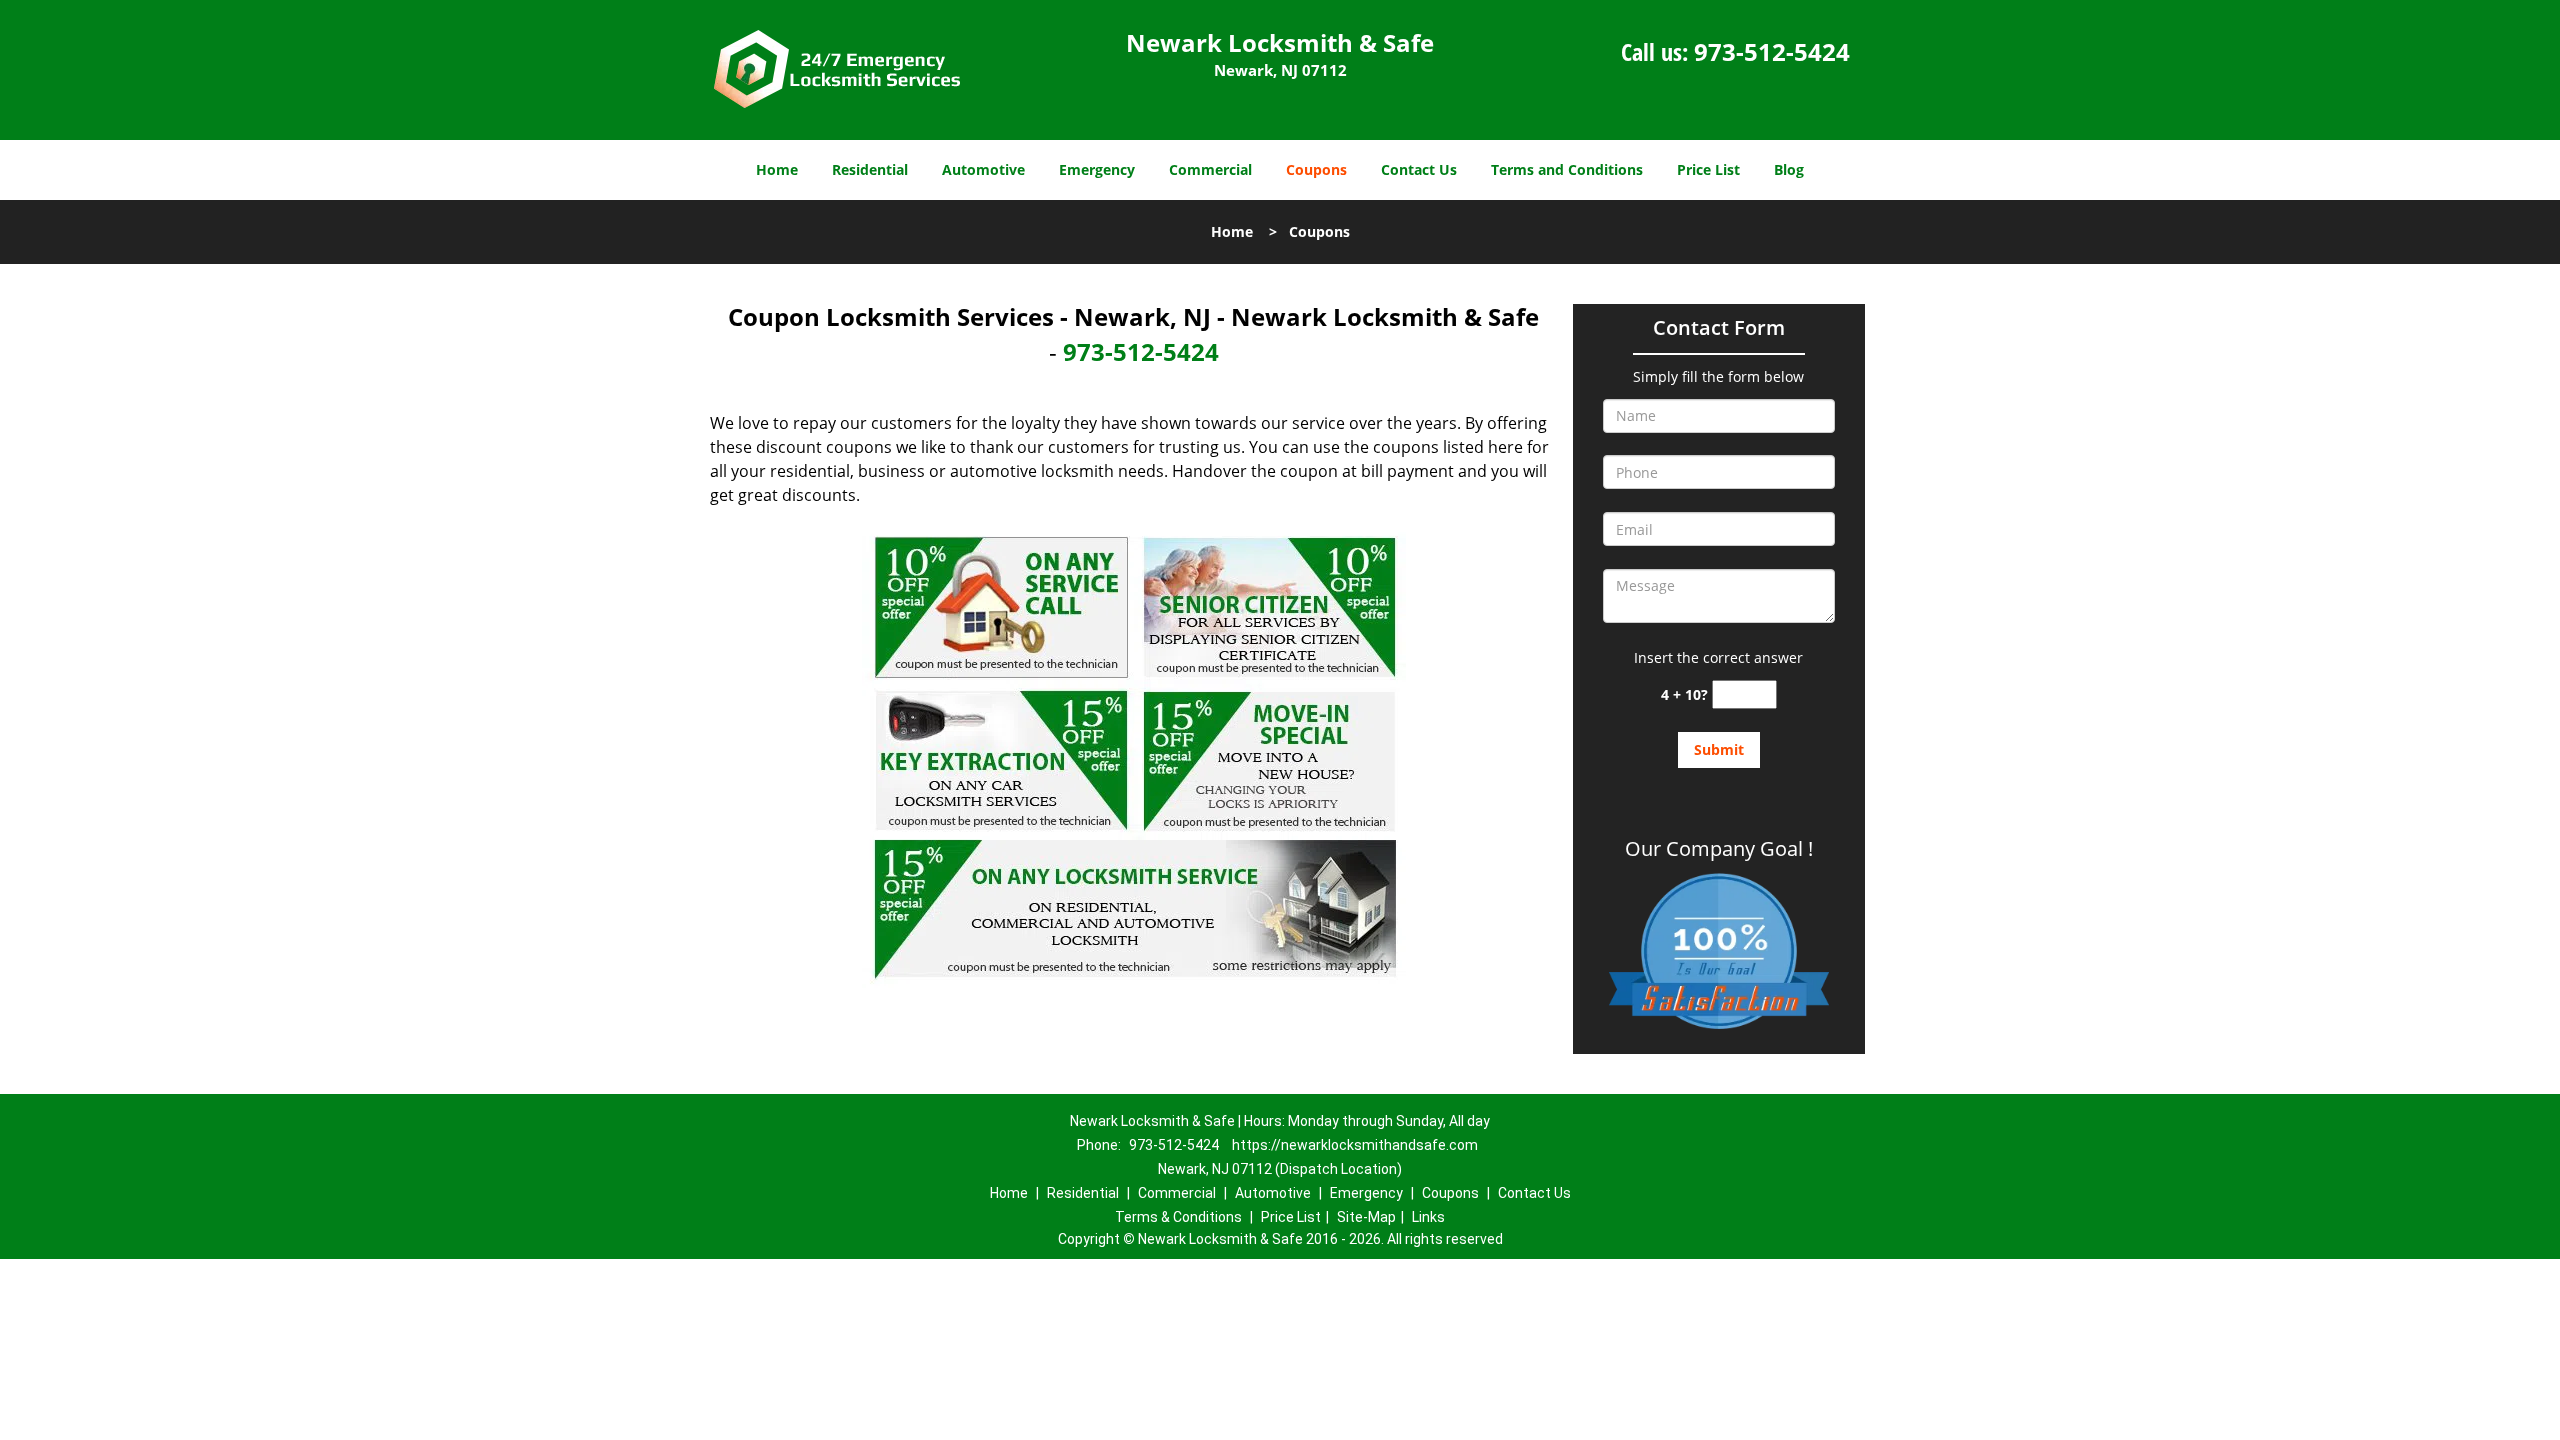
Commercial (1210, 169)
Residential (870, 169)
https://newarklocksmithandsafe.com (1355, 1145)
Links (1428, 1217)
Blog (1789, 169)
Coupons (1316, 169)
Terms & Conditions (1178, 1217)
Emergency (1097, 169)
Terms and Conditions (1567, 169)
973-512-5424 (1772, 51)
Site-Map (1366, 1217)
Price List (1708, 169)
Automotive (983, 169)
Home (777, 169)
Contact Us (1419, 169)
